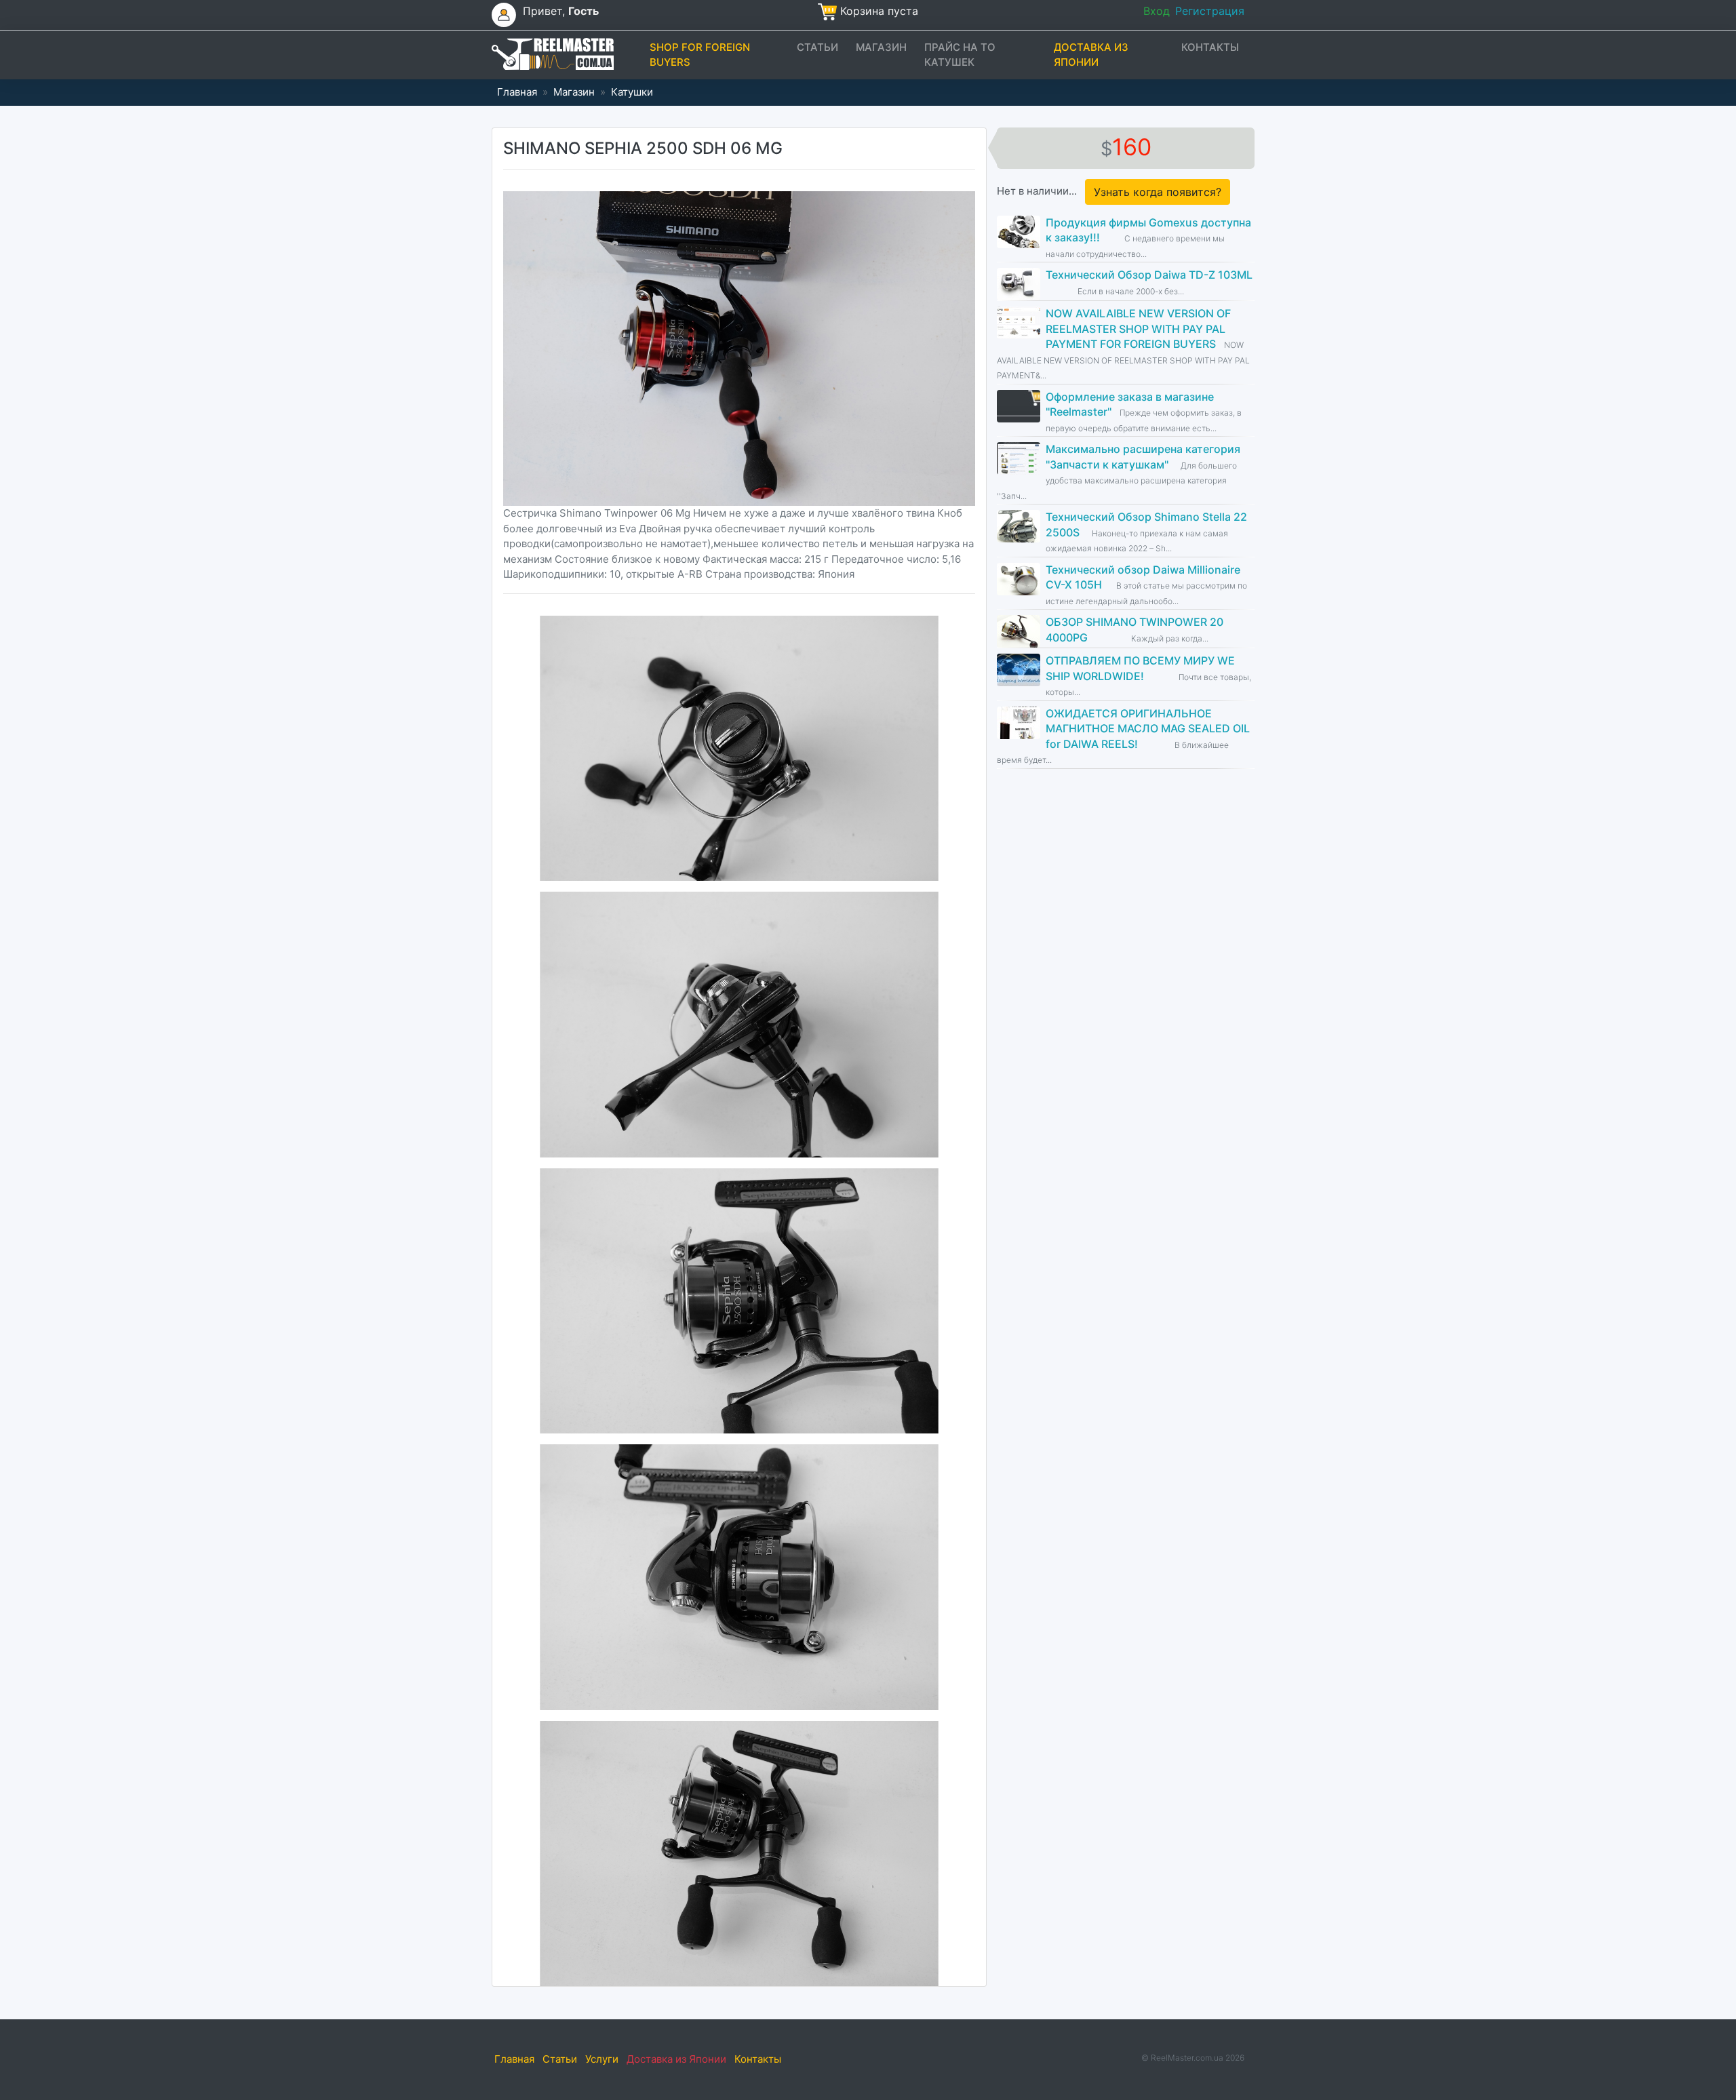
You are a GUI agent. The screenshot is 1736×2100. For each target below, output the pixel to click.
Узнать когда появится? (1158, 192)
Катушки (632, 92)
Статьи (817, 47)
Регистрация (1210, 11)
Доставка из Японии (1091, 55)
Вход (1157, 11)
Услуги (602, 2059)
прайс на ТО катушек (960, 55)
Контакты (1210, 47)
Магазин (881, 47)
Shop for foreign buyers (700, 55)
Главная (517, 92)
